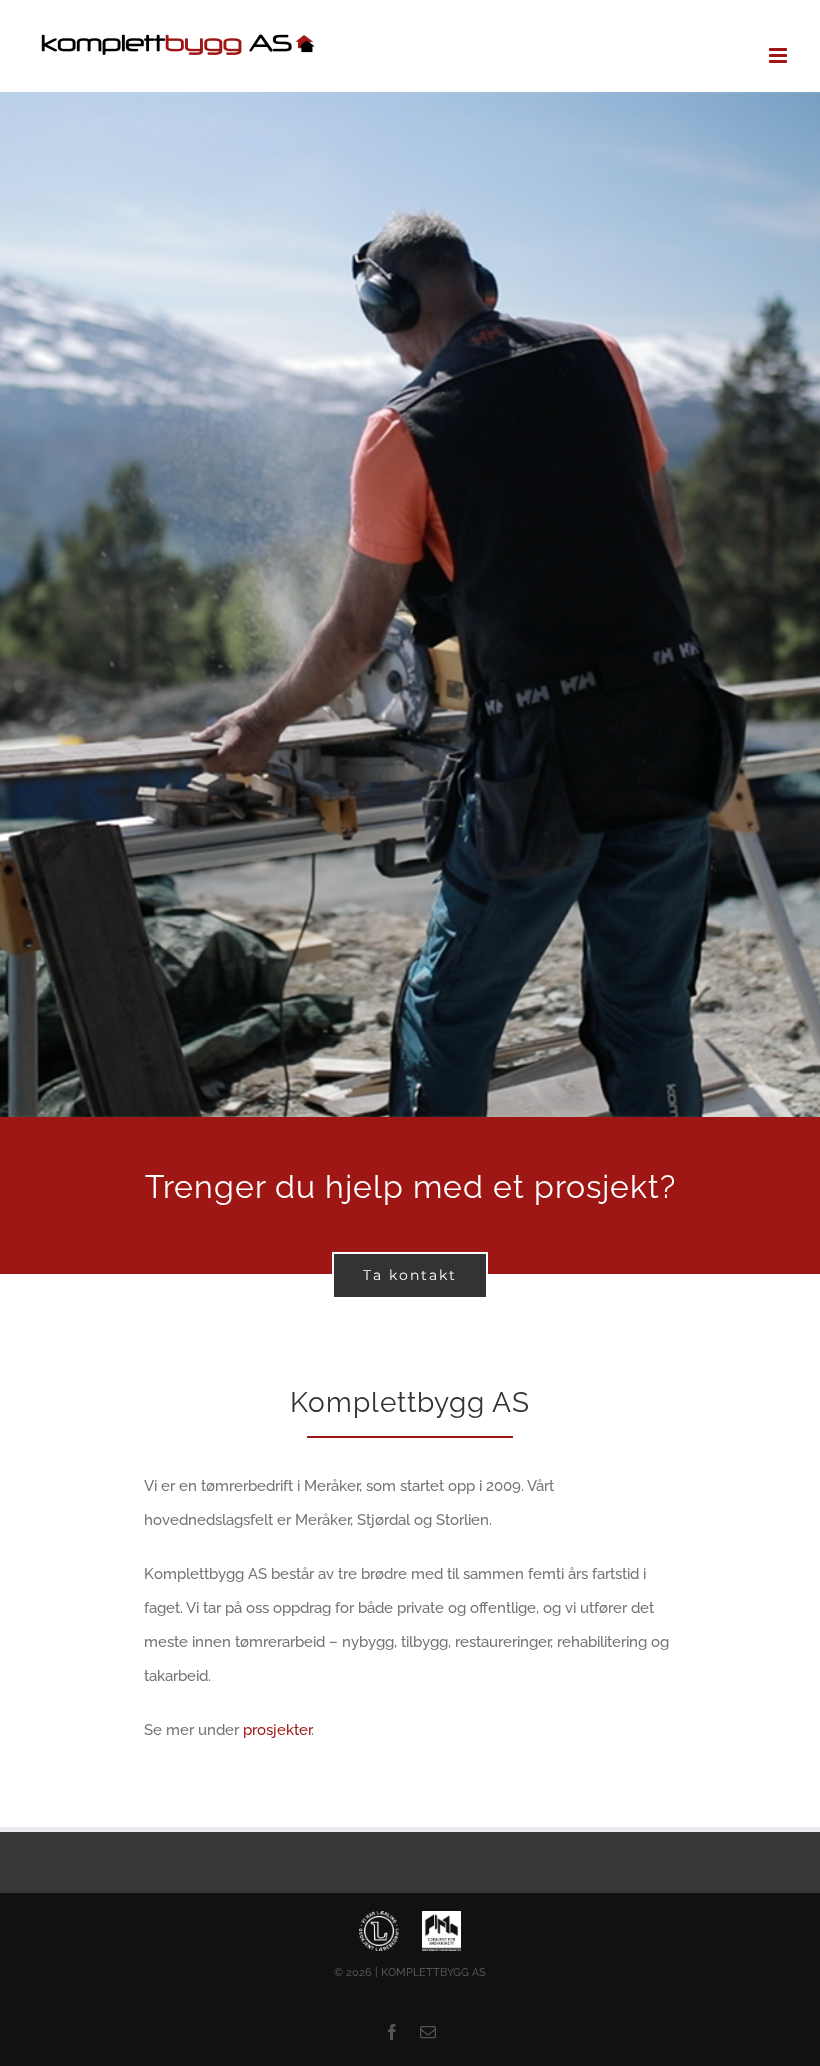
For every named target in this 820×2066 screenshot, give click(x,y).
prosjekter (277, 1730)
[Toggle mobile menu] (779, 55)
